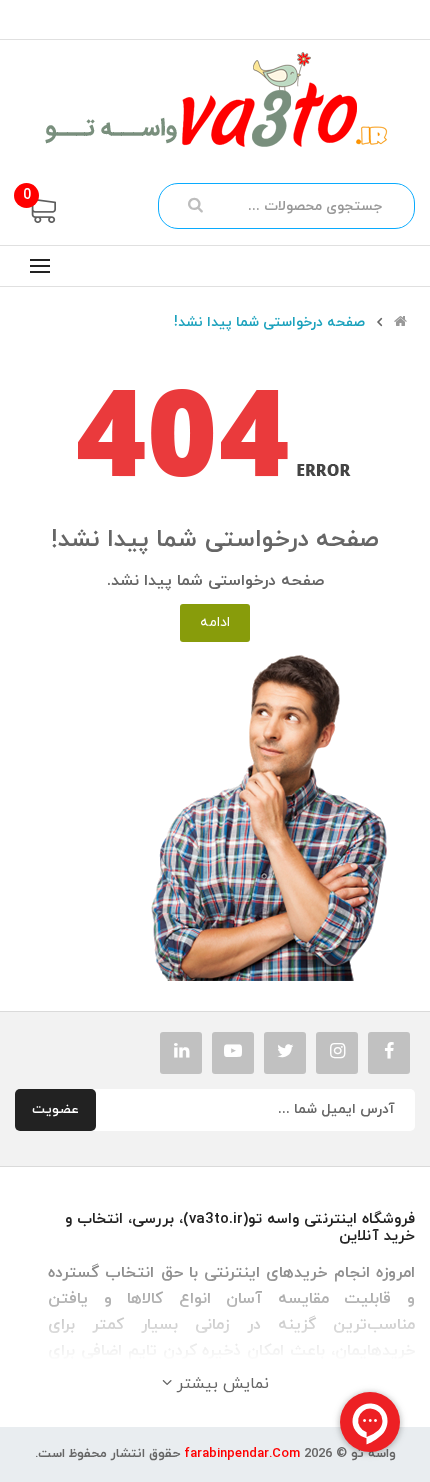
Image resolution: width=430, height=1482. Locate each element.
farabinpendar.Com (242, 1454)
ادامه (215, 622)
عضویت (55, 1109)
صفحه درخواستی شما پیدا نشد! (269, 323)
